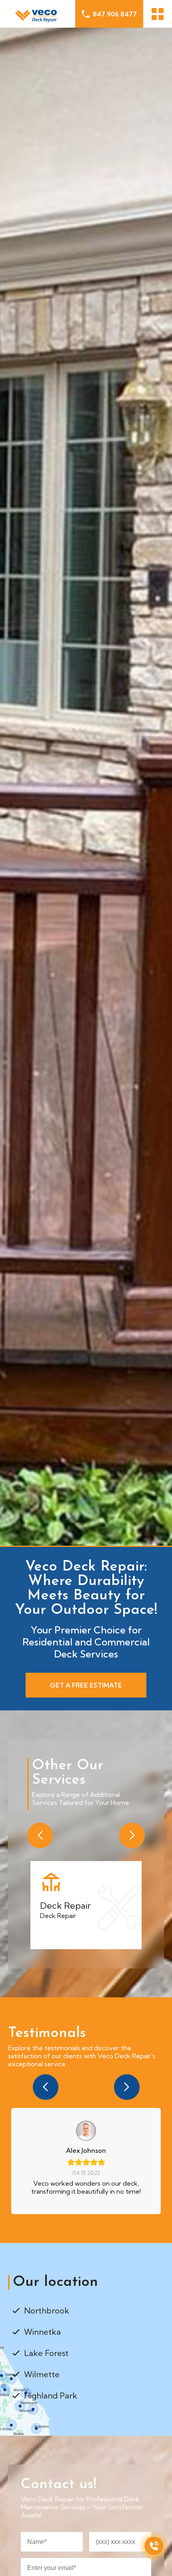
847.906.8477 (115, 14)
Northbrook (47, 2311)
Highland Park (51, 2395)
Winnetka (42, 2332)
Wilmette (42, 2374)
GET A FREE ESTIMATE (86, 1685)
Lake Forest (46, 2353)
